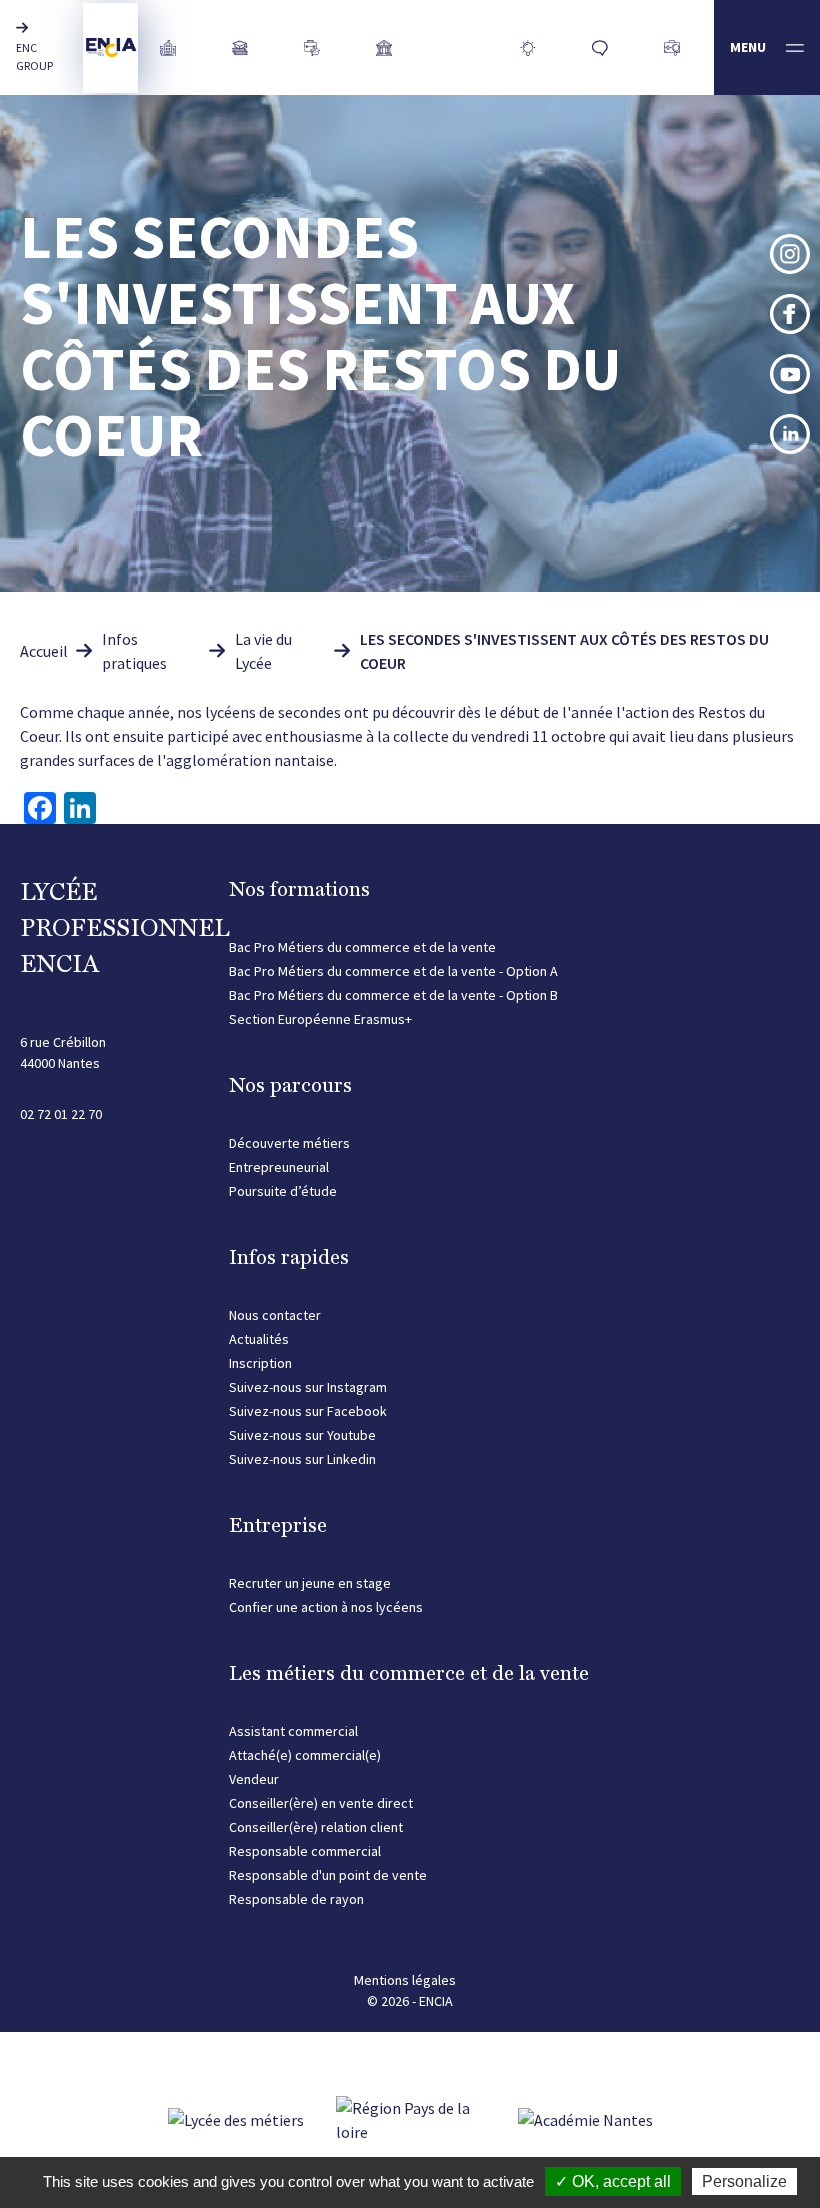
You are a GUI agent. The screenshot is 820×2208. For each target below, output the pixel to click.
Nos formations (299, 889)
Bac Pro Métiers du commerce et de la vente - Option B (393, 995)
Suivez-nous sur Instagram (308, 1387)
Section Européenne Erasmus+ (320, 1019)
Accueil (44, 651)
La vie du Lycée (263, 651)
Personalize (744, 2181)
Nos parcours (290, 1085)
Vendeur (254, 1779)
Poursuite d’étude (283, 1191)
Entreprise (278, 1525)
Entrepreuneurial (279, 1167)
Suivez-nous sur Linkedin (302, 1459)
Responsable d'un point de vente (328, 1875)
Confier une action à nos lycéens (326, 1607)
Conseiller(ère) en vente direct (321, 1803)
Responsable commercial (305, 1851)
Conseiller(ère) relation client (316, 1827)
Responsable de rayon (296, 1899)
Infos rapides (289, 1257)
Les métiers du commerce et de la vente (409, 1673)
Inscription (260, 1363)
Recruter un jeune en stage (310, 1583)
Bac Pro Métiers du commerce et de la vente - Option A (393, 971)
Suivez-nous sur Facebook (308, 1411)
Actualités (259, 1339)
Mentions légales (405, 1980)
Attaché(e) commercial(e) (305, 1755)
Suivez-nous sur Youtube (302, 1435)
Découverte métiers (289, 1143)
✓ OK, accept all (613, 2181)
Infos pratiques (134, 651)
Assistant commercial (293, 1731)
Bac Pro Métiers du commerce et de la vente (362, 947)
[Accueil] (110, 48)
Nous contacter (275, 1315)
